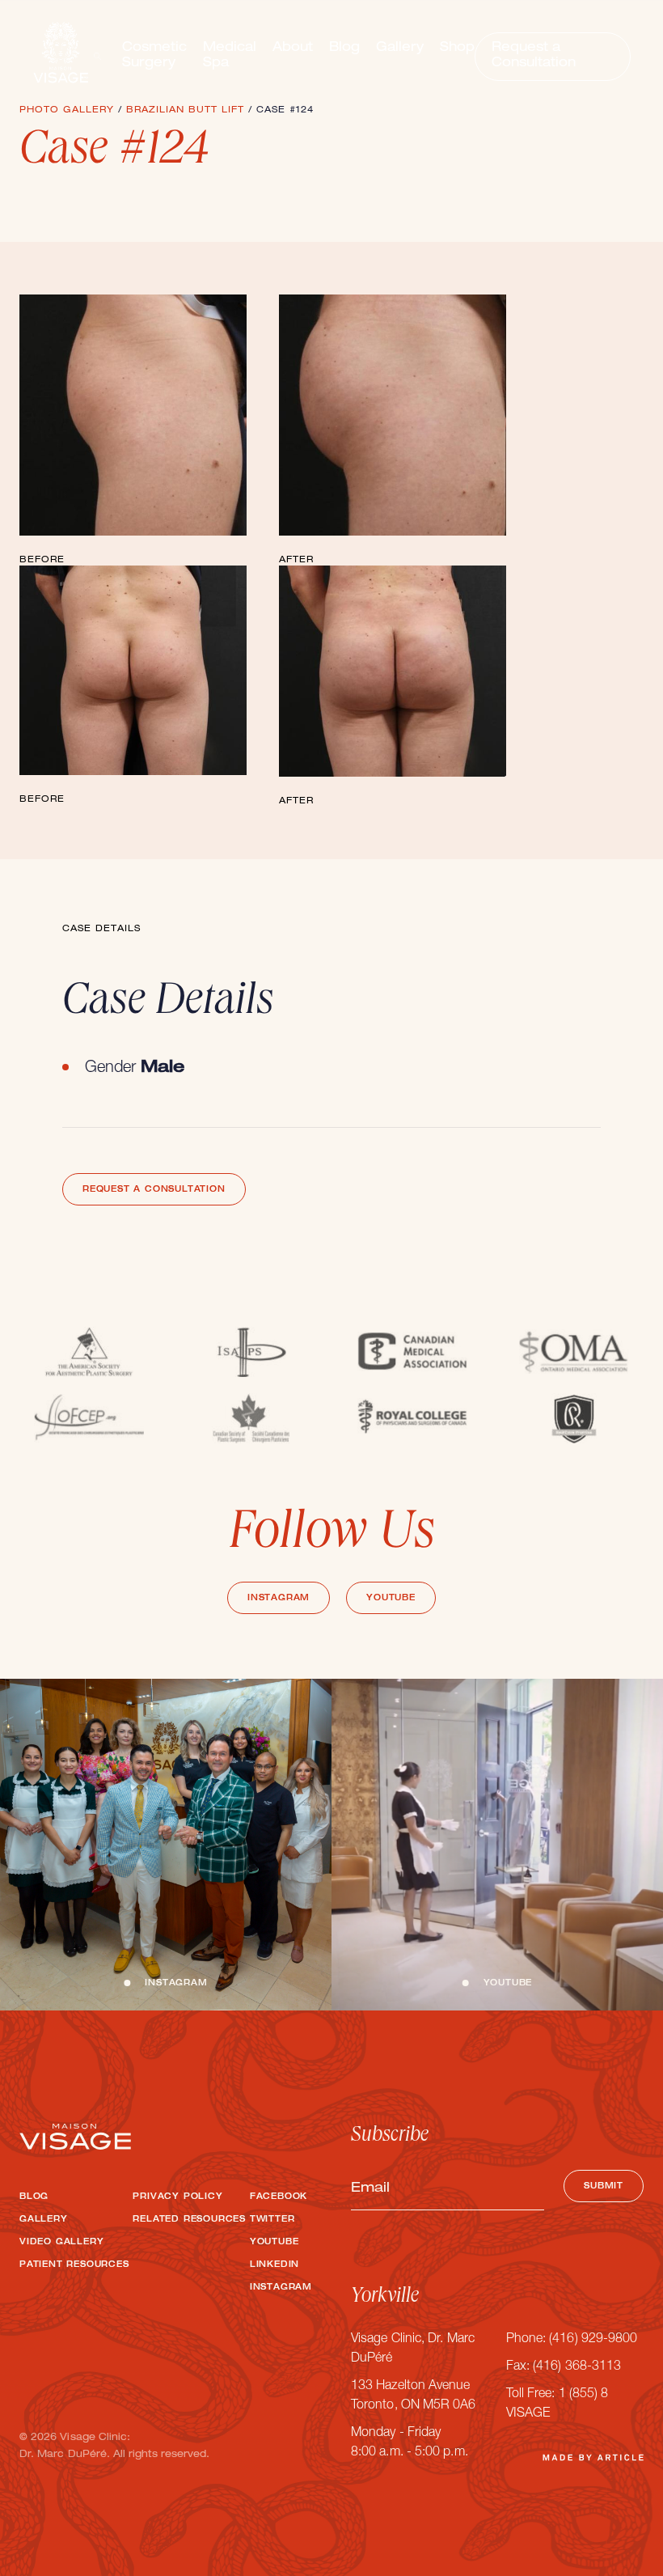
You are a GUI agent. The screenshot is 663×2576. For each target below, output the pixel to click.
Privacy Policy (177, 2197)
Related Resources (189, 2220)
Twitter (272, 2220)
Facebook (279, 2197)
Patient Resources (74, 2265)
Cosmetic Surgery (154, 56)
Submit (604, 2187)
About (293, 49)
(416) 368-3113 (577, 2367)
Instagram (279, 1599)
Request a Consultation (534, 56)
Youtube (391, 1599)
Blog (344, 49)
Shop (457, 49)
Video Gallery (61, 2243)
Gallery (400, 49)
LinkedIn (274, 2265)
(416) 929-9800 (593, 2340)
